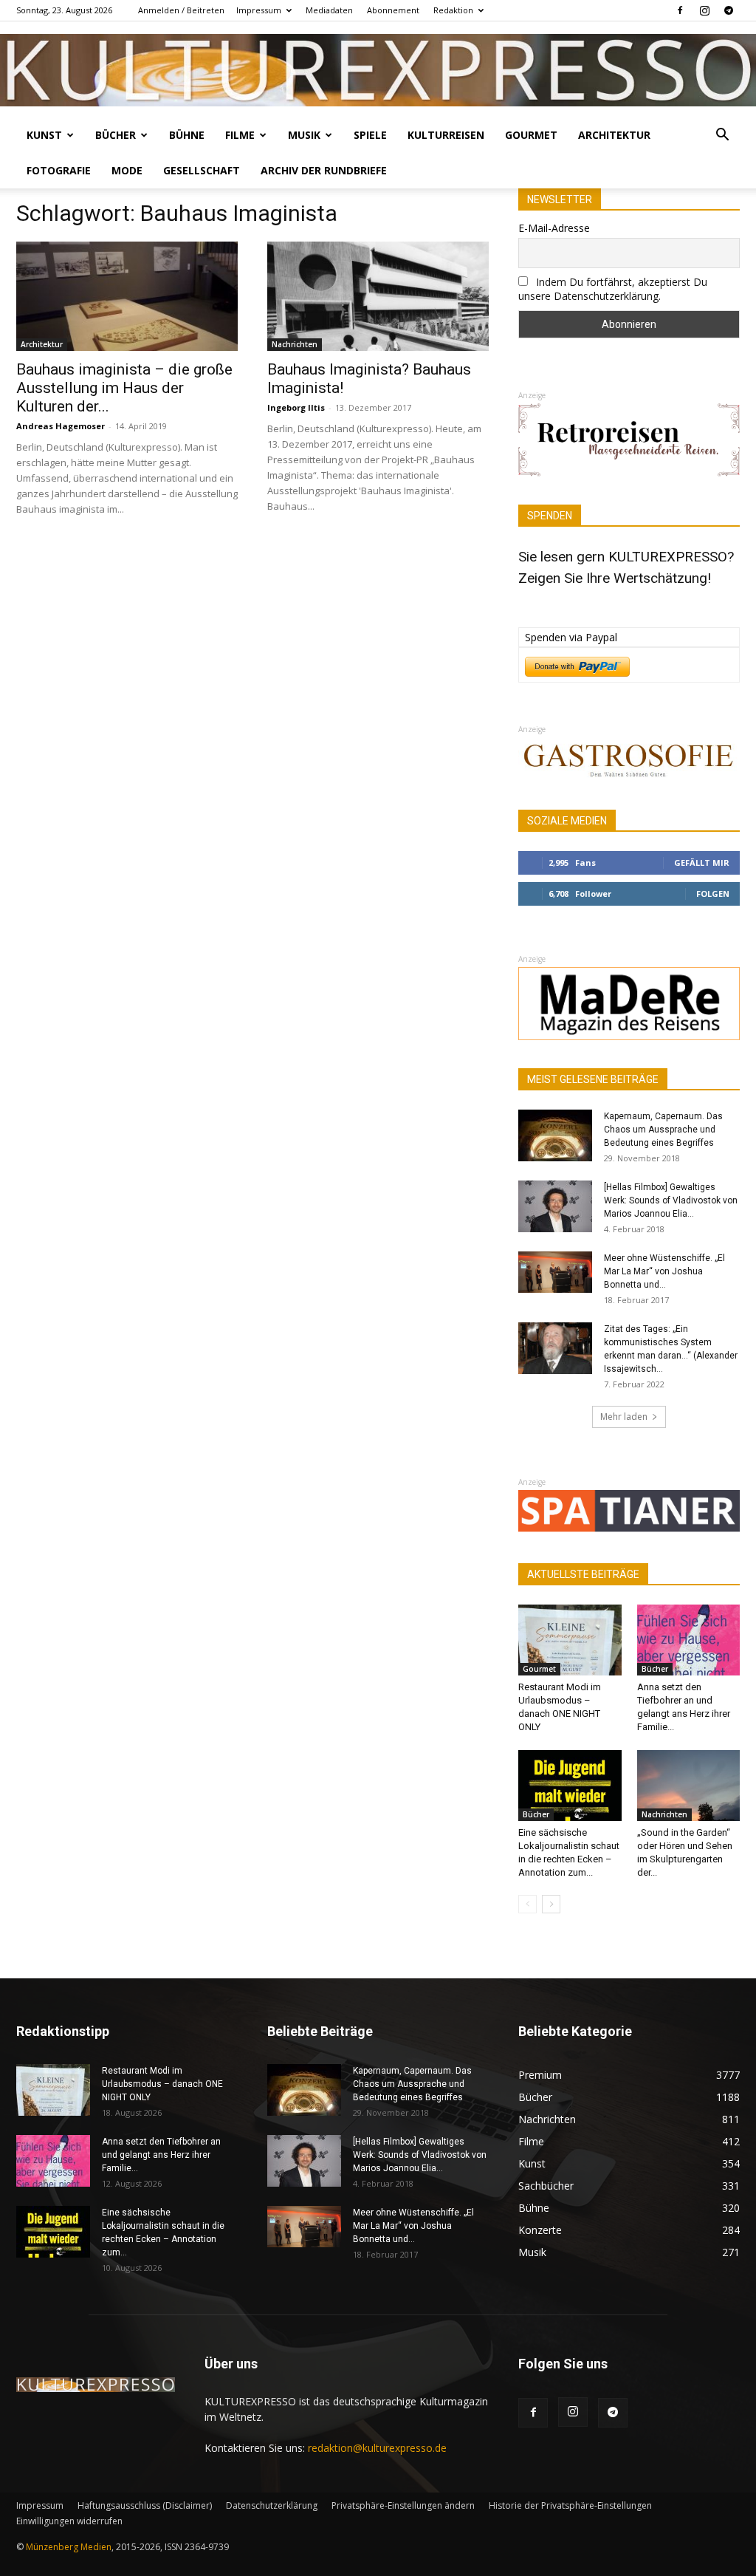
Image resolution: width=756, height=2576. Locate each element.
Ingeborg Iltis (296, 407)
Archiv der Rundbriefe (324, 170)
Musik (304, 135)
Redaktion (453, 10)
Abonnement (393, 10)
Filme (240, 135)
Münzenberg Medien (69, 2547)
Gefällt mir (702, 862)
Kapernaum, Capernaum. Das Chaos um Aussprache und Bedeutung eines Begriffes (663, 1130)
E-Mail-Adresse (554, 228)
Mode (127, 170)
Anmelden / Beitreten (181, 10)
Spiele (370, 135)
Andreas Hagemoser (61, 426)
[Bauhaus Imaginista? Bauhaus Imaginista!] (378, 296)
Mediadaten (329, 10)
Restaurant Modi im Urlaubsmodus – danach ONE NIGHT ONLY (162, 2084)
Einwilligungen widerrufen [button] (69, 2521)
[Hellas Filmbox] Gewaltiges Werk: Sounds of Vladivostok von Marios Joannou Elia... (671, 1200)
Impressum (259, 10)
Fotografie (59, 170)
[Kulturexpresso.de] (378, 70)
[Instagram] (704, 10)
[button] (722, 136)
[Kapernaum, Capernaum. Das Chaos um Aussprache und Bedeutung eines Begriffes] (555, 1135)
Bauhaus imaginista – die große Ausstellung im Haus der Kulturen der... (124, 388)
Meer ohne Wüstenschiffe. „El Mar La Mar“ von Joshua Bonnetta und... (664, 1271)
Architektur (614, 135)
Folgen (713, 894)
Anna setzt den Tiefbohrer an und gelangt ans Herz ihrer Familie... (161, 2155)
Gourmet (531, 135)
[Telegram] (729, 10)
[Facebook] (680, 10)
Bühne (187, 135)
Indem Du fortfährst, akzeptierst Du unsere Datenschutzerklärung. (613, 289)
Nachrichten (295, 344)
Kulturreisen (446, 135)
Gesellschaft (202, 170)
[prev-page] (528, 1904)
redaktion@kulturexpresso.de (377, 2448)
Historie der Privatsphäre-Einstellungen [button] (570, 2505)
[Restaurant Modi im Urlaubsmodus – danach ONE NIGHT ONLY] (570, 1640)
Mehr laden (624, 1417)
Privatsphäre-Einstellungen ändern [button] (403, 2505)
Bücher (116, 135)
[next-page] (551, 1904)
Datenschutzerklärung (272, 2505)
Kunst (44, 135)
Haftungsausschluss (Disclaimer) (145, 2505)
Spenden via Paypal (571, 637)
